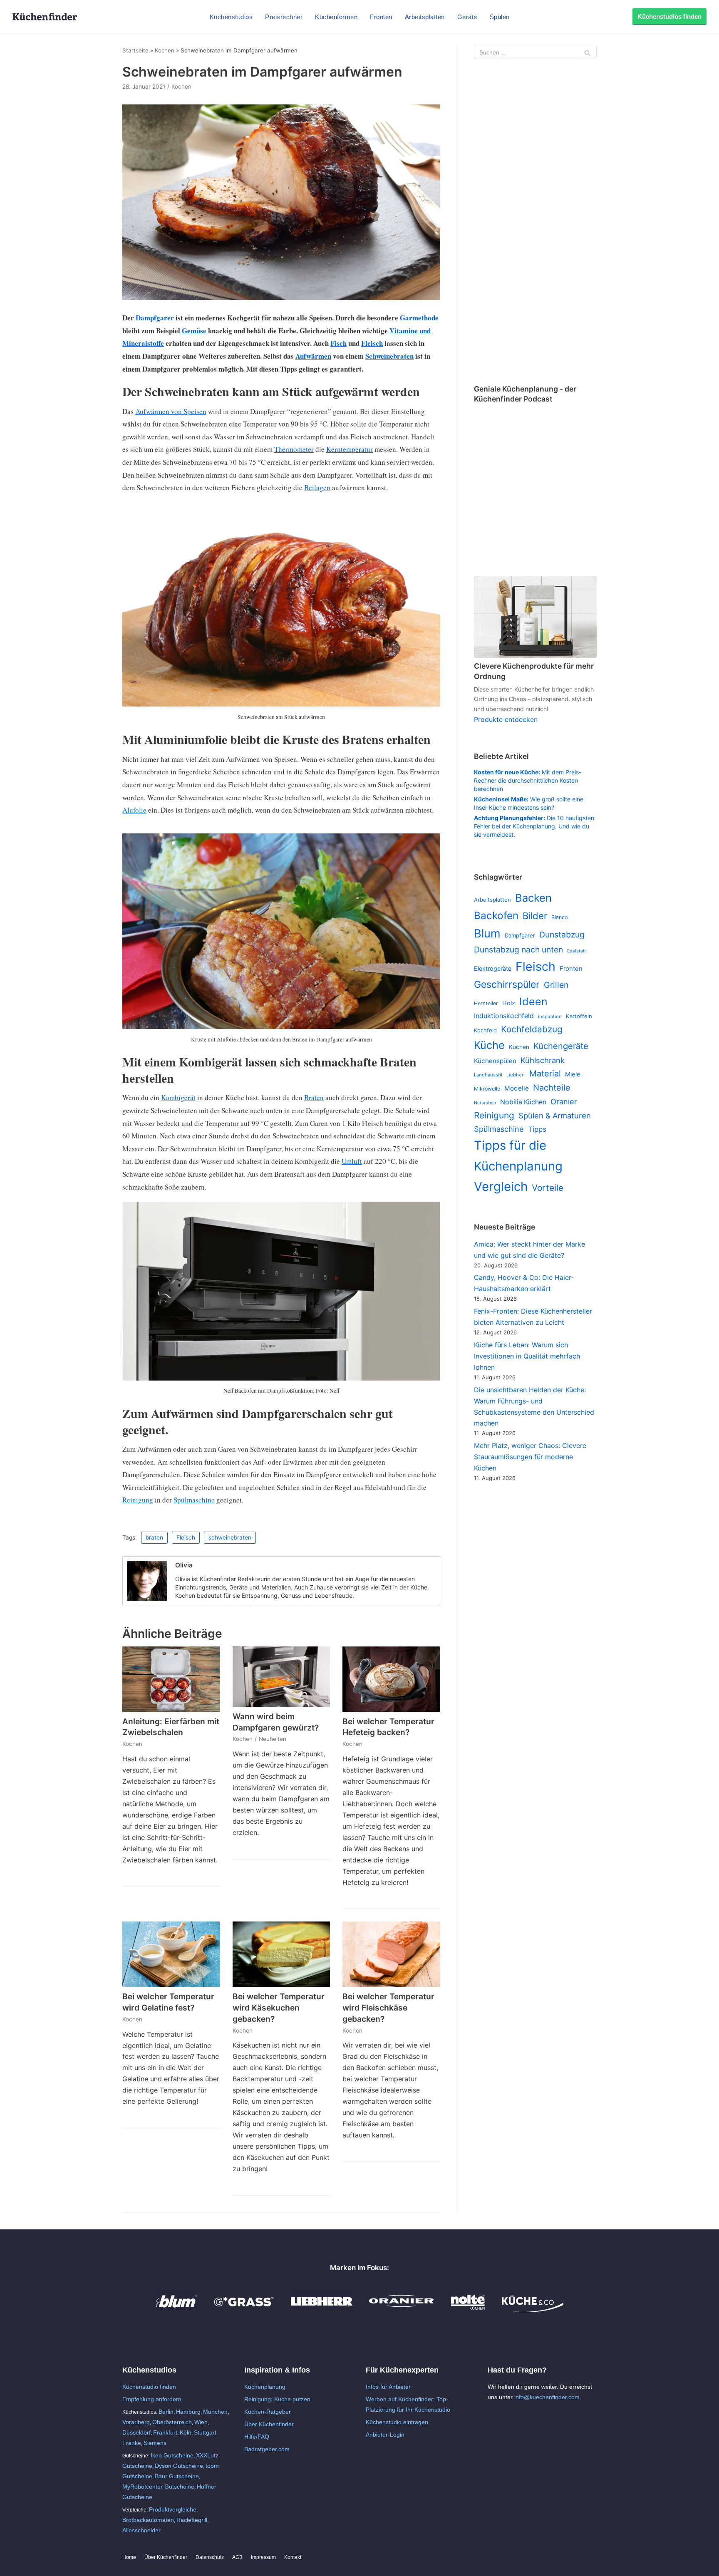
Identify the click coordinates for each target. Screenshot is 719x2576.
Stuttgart (205, 2432)
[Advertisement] (535, 223)
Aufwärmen (313, 356)
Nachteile (552, 1088)
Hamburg (188, 2412)
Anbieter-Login (385, 2435)
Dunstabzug (562, 935)
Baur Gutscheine (177, 2476)
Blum (487, 933)
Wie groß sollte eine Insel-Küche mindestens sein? (529, 803)
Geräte (467, 17)
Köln (186, 2432)
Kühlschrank (543, 1060)
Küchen (519, 1047)
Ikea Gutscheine (172, 2455)
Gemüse (194, 331)
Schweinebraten (389, 356)
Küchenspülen (495, 1061)
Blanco (559, 917)
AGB (237, 2557)
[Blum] (176, 2310)
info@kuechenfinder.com (547, 2397)
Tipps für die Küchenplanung (518, 1155)
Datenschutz (210, 2557)
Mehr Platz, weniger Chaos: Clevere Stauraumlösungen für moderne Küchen (530, 1457)
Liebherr (516, 1075)
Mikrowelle (487, 1089)
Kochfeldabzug (532, 1029)
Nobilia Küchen (523, 1102)
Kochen (165, 50)
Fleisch (372, 343)
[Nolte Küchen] (468, 2310)
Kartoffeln (579, 1016)
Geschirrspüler (507, 984)
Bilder (535, 916)
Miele (573, 1074)
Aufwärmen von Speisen (171, 411)
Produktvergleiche (173, 2509)
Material (545, 1074)
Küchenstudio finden (149, 2387)
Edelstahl (577, 951)
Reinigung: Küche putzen (277, 2399)
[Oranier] (402, 2310)
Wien (201, 2422)
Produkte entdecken (506, 719)
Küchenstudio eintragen (397, 2422)
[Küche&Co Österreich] (533, 2310)
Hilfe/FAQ (257, 2437)
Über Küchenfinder (269, 2424)
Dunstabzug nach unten (518, 950)
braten (154, 1537)
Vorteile (548, 1188)
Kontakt (293, 2557)
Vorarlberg (136, 2422)
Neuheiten (273, 1739)
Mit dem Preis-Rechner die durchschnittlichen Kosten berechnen (528, 780)
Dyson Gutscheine (179, 2466)
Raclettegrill (192, 2520)
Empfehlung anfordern (152, 2399)
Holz (509, 1003)
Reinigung (138, 1500)
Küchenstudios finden (669, 16)
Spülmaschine (194, 1500)
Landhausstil (488, 1075)
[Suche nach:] (535, 52)
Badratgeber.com (267, 2449)
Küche (489, 1045)
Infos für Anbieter (388, 2387)
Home (129, 2557)
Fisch (338, 343)
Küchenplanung (265, 2387)
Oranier (564, 1101)
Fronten (381, 17)
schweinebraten (230, 1537)
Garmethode (419, 318)
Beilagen (317, 487)
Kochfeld (485, 1030)
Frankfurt (165, 2432)
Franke (132, 2443)
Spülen (500, 17)
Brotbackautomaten (148, 2520)
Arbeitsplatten (425, 17)
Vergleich (501, 1186)
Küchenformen (336, 17)
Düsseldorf (136, 2432)
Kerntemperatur (350, 449)
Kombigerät (178, 1097)
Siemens (155, 2443)
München (215, 2412)
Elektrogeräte (493, 968)
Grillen (556, 985)
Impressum (263, 2557)
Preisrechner (284, 17)
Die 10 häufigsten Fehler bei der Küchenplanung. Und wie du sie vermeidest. (534, 826)
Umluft (352, 1161)
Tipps (537, 1129)
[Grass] (244, 2310)
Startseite (135, 50)
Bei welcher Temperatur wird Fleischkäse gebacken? (388, 2008)
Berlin (166, 2412)
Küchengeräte (561, 1046)
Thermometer (294, 449)
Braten (314, 1097)
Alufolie (134, 810)
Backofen (496, 915)
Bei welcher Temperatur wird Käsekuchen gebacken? (279, 2008)
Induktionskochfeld (504, 1016)
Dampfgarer (155, 318)
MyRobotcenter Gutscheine (158, 2487)
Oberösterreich (172, 2422)
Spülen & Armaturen (555, 1116)
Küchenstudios (231, 17)
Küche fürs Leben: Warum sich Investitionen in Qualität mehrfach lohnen (527, 1356)
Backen (533, 898)
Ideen (533, 1002)
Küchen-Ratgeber (268, 2412)
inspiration (550, 1017)
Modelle (517, 1088)
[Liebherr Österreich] (322, 2310)
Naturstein (485, 1103)
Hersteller (486, 1003)
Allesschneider (141, 2530)
